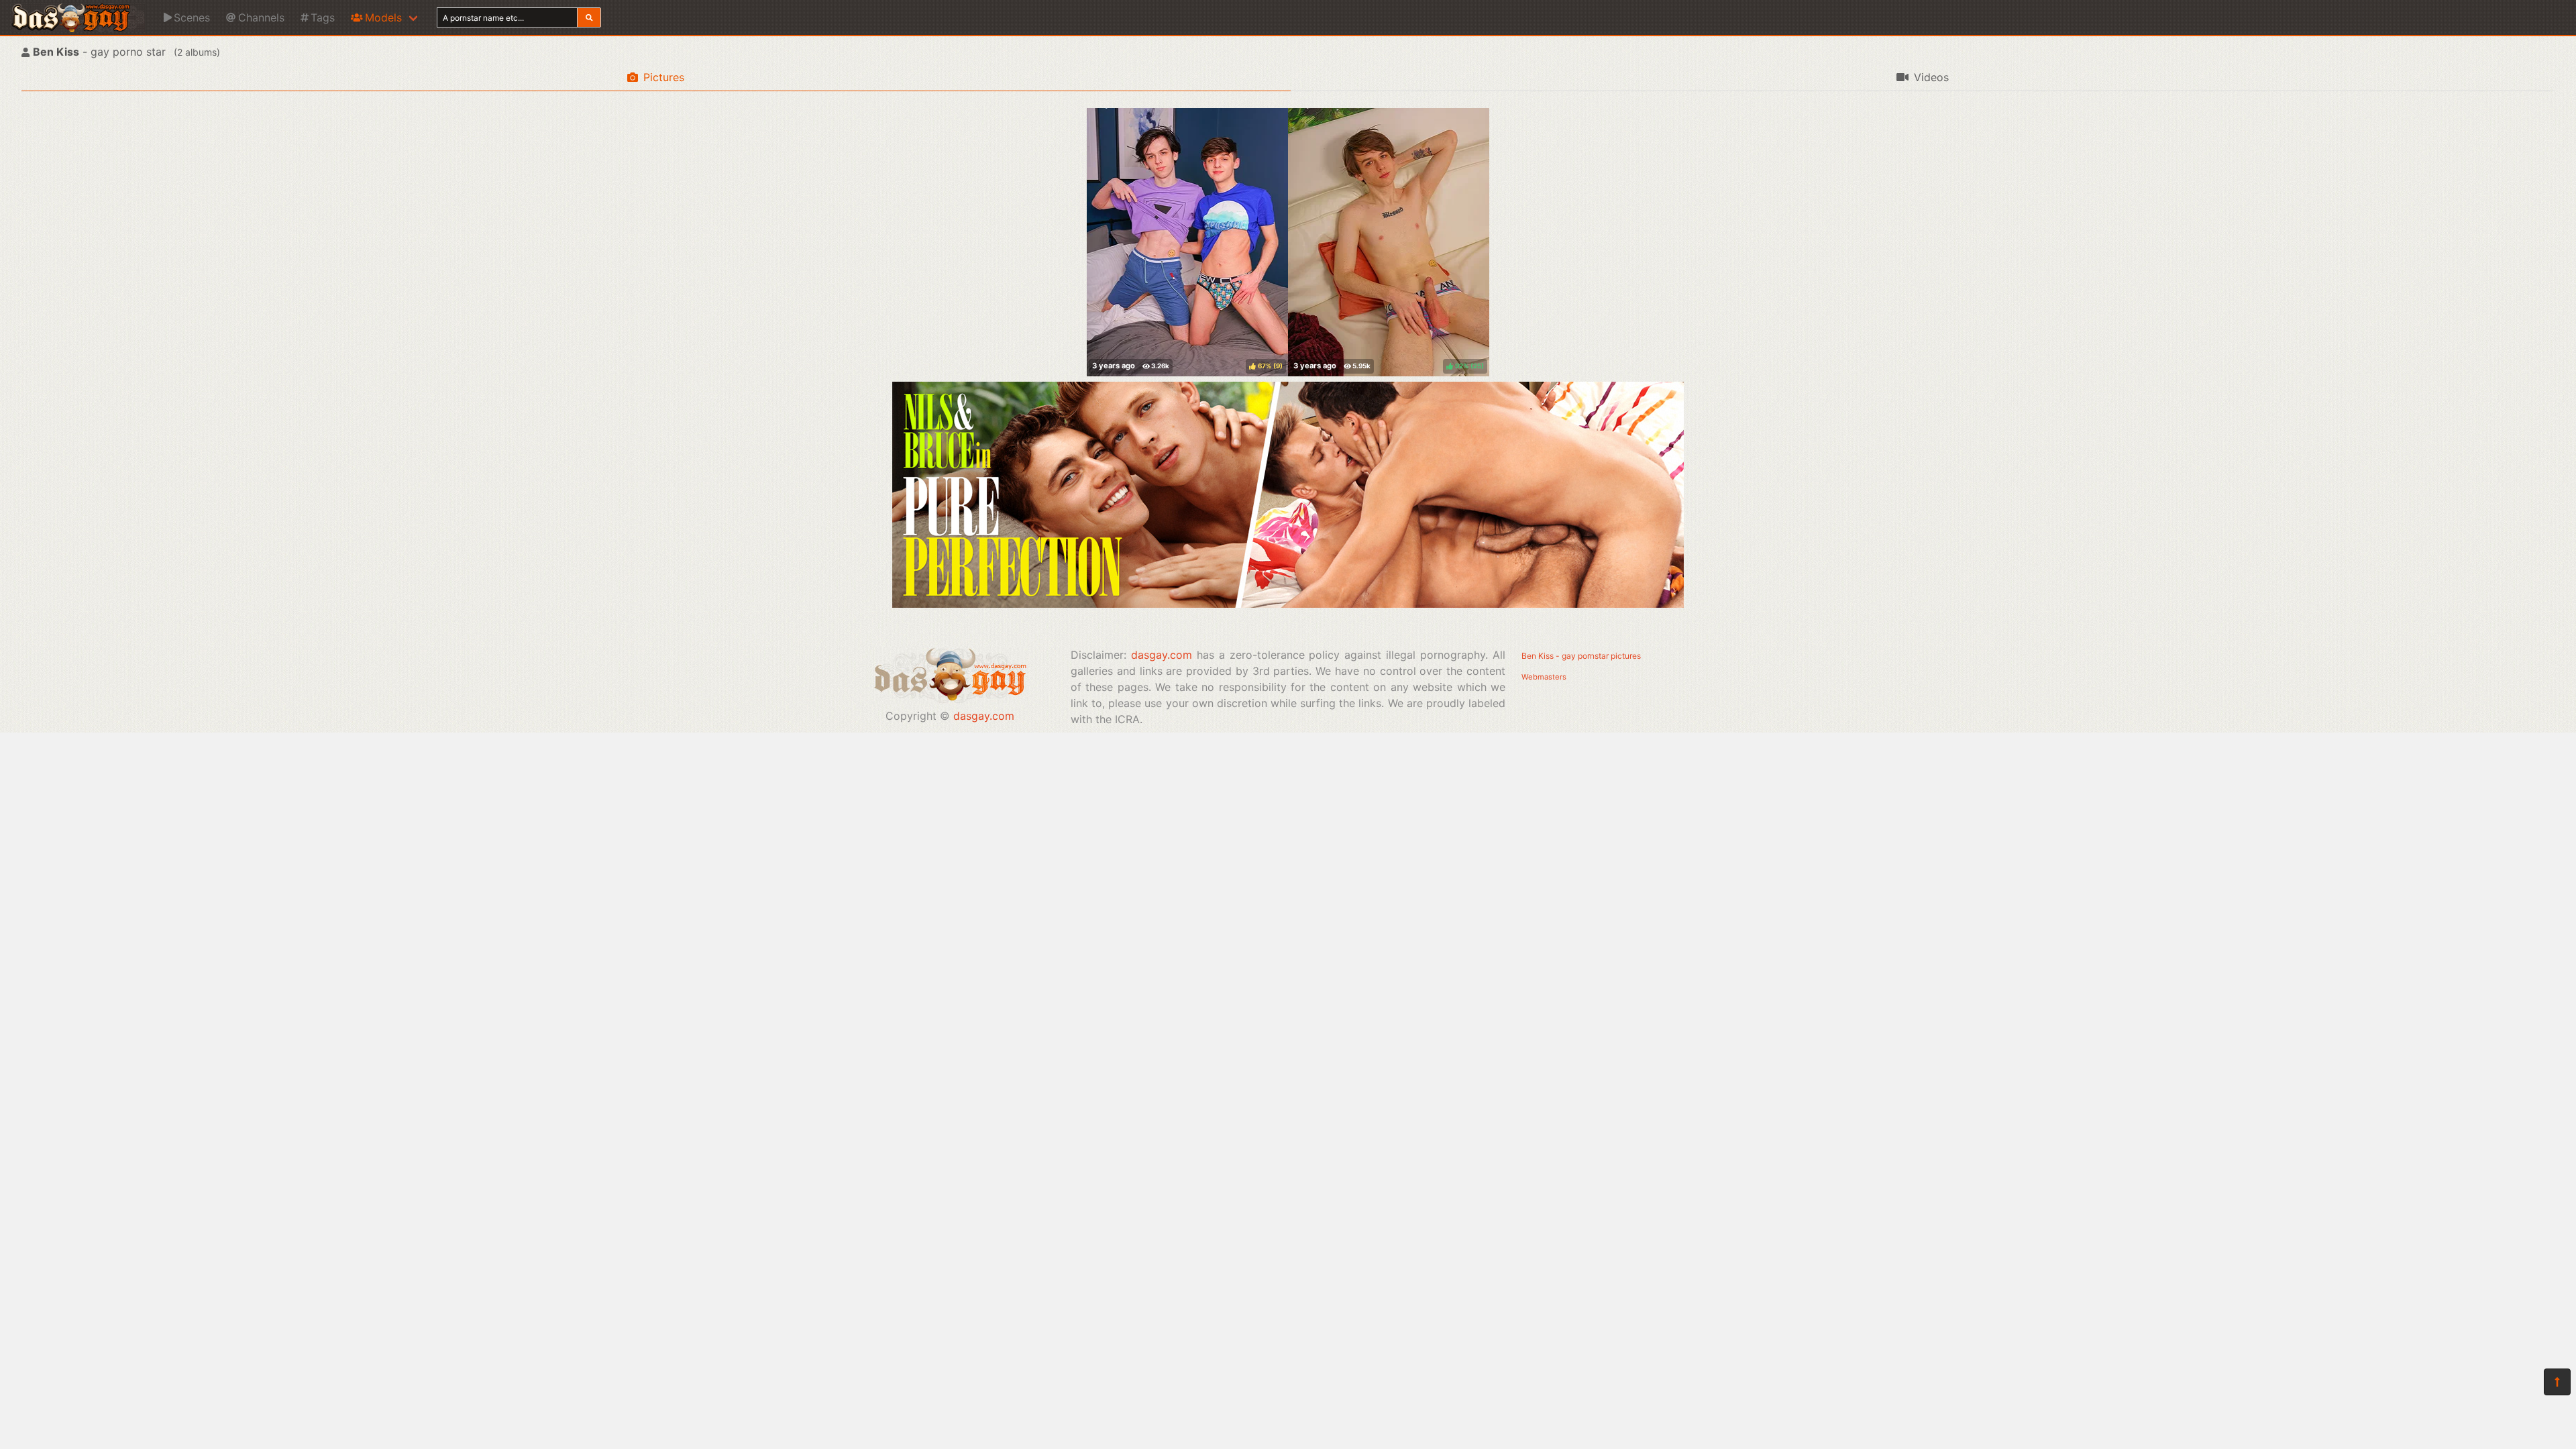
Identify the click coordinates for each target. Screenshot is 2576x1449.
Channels (261, 17)
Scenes (192, 17)
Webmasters (1544, 677)
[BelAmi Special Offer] (1288, 604)
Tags (323, 17)
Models (383, 17)
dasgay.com (984, 716)
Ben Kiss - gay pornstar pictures (1581, 656)
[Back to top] (2557, 1382)
